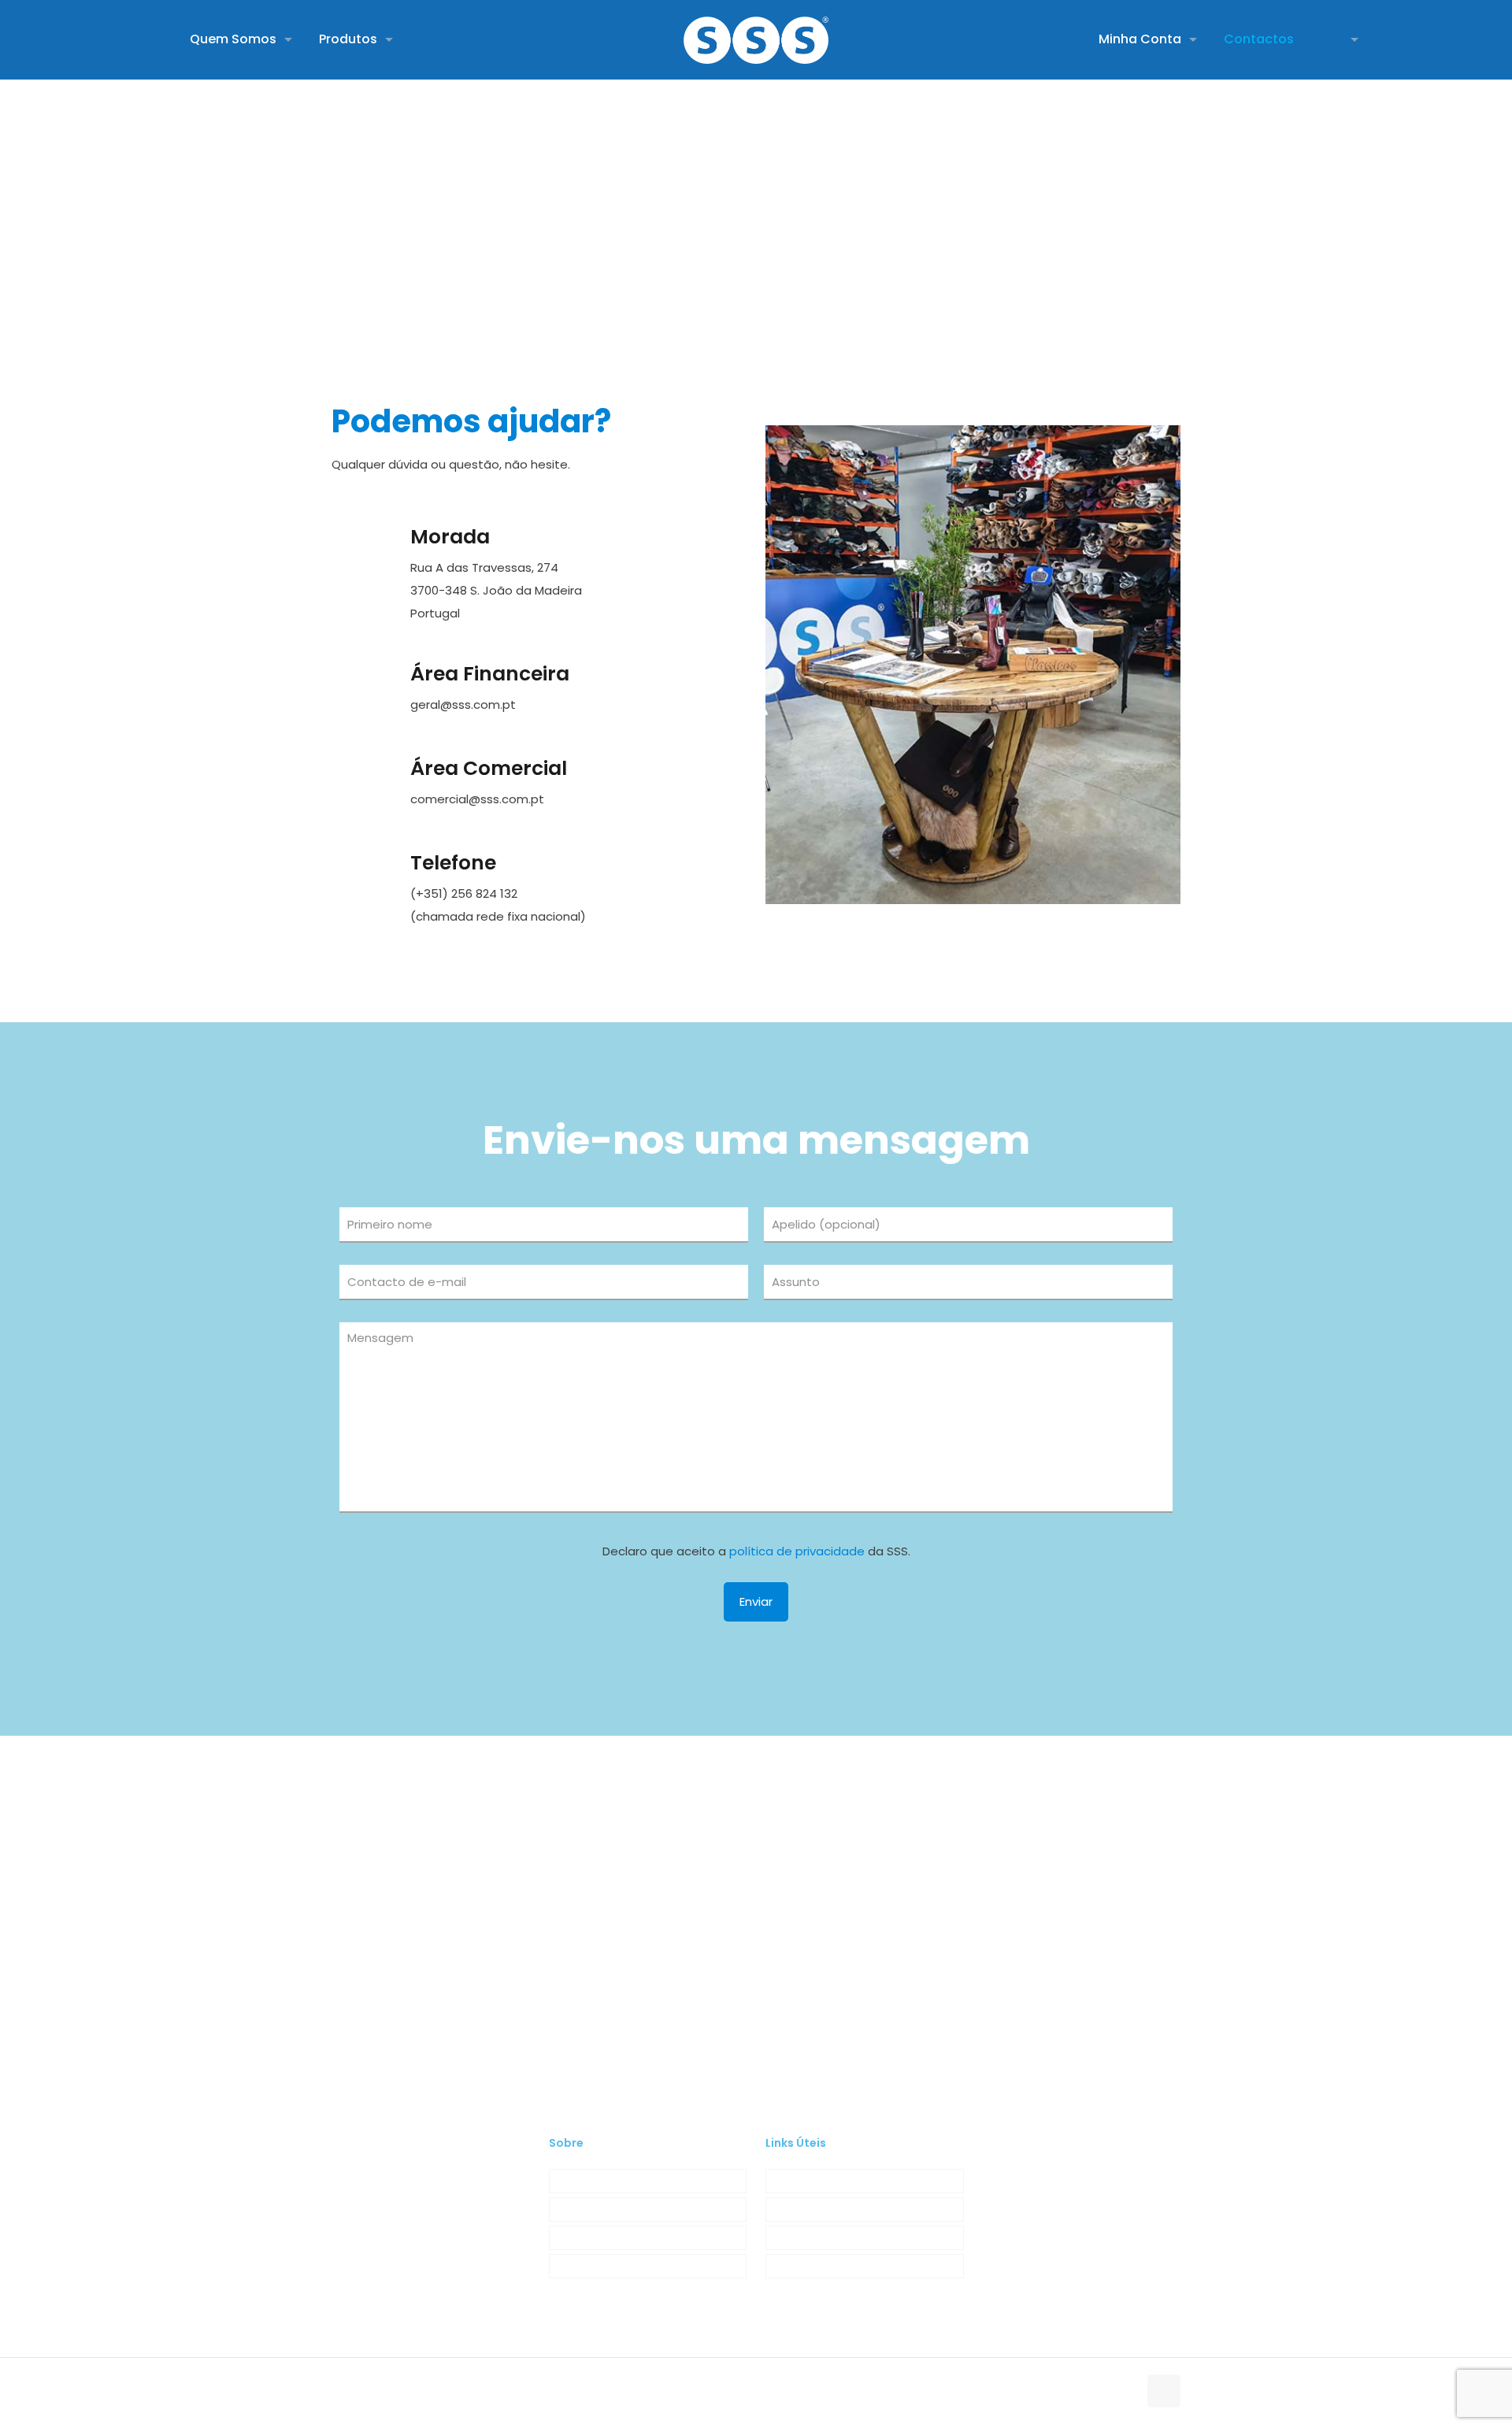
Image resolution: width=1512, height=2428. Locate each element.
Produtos (574, 2209)
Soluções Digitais (612, 2393)
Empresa (574, 2181)
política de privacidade (797, 1551)
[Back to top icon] (1164, 2391)
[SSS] (756, 39)
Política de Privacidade (828, 2209)
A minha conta (591, 2237)
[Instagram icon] (1126, 2393)
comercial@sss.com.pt (477, 799)
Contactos (579, 2266)
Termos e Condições (824, 2181)
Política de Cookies (818, 2237)
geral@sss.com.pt (463, 704)
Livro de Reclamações (826, 2266)
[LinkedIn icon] (1109, 2393)
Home (708, 217)
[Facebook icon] (1093, 2393)
